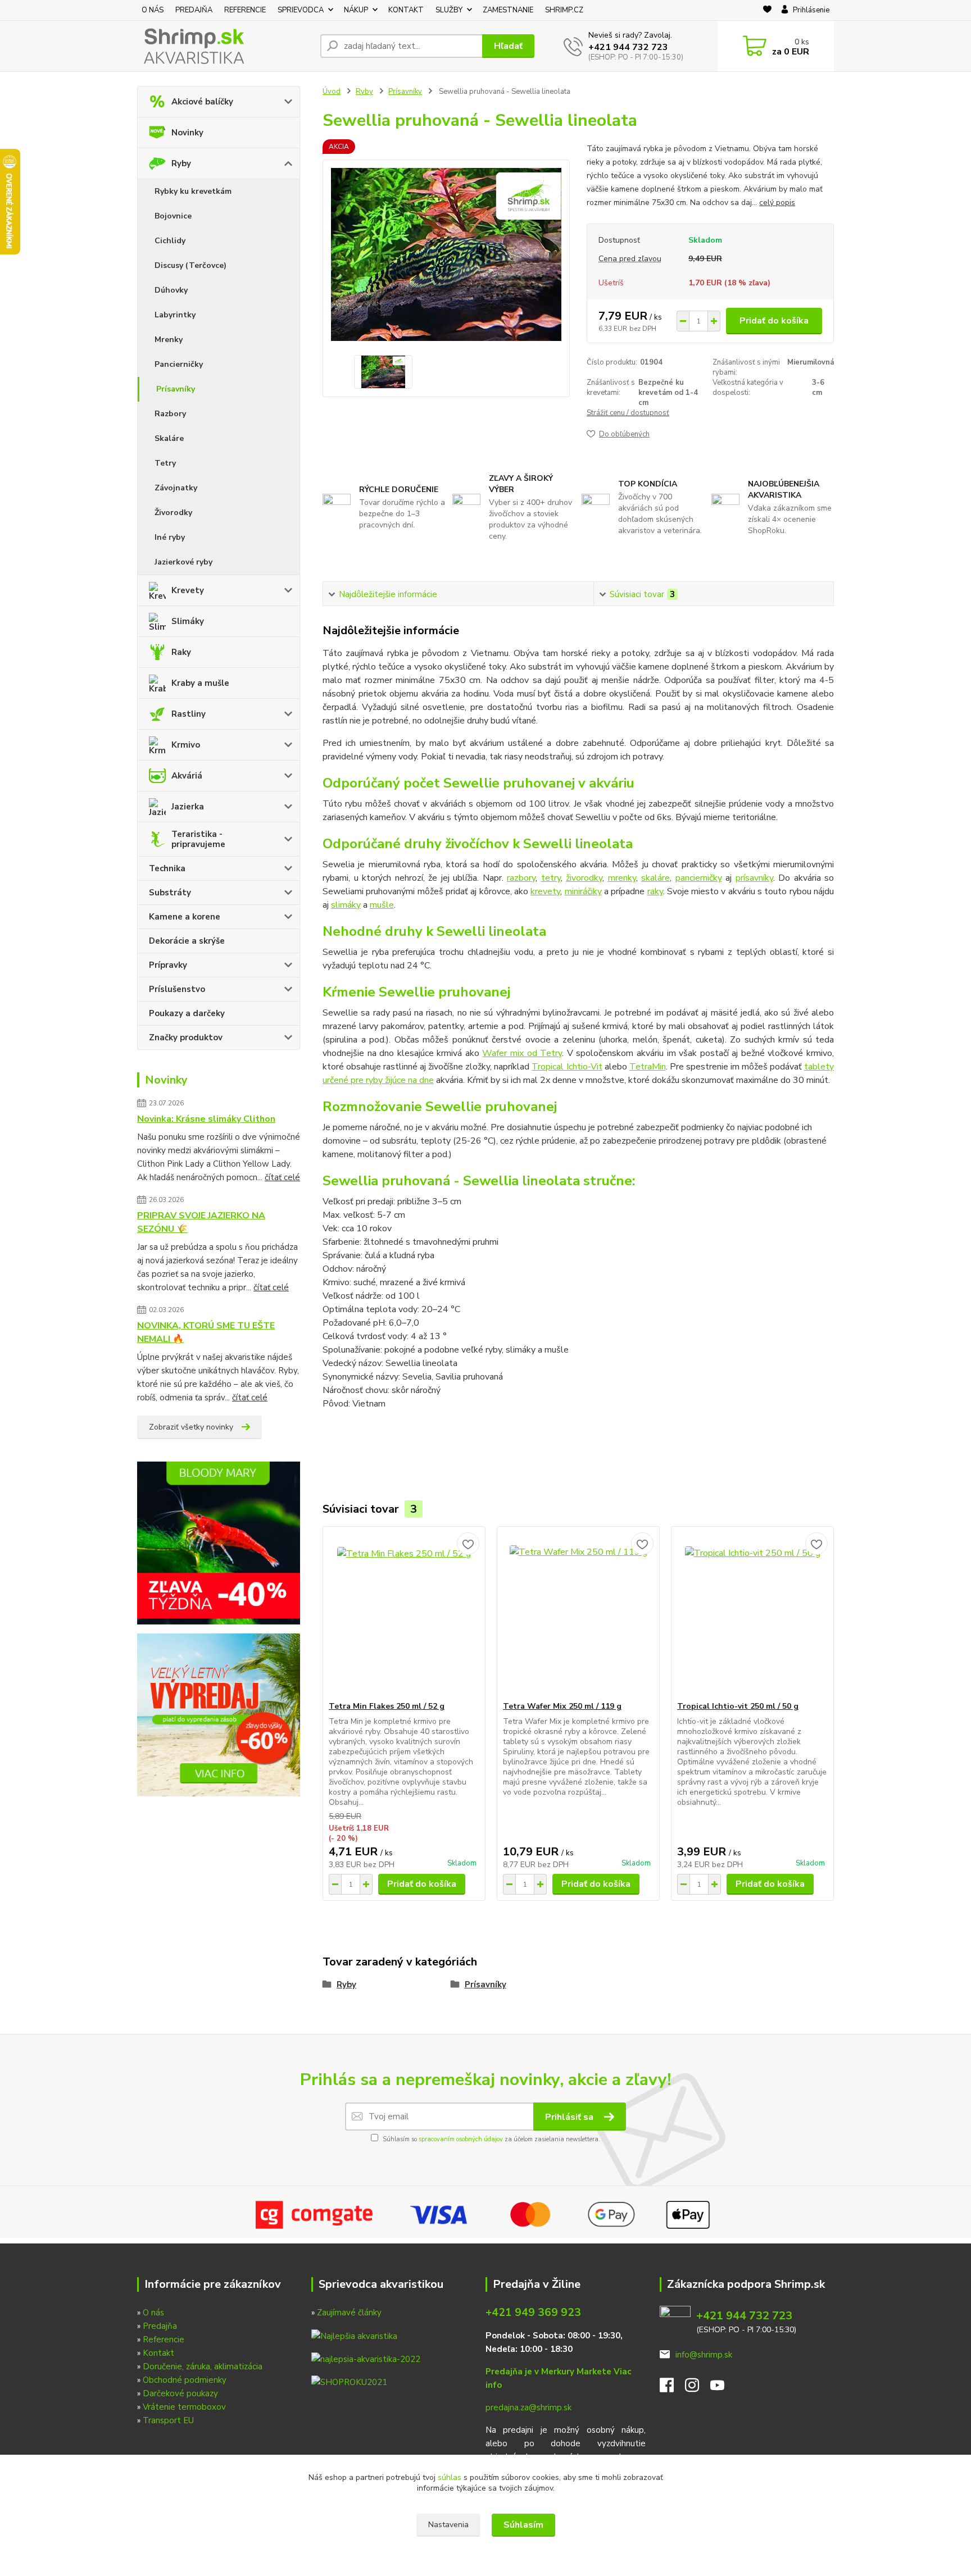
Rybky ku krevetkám (193, 191)
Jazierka (188, 807)
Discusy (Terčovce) (190, 265)
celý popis (777, 202)
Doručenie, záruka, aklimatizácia (203, 2366)
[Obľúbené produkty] (767, 11)
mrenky (622, 878)
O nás (153, 2313)
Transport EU (168, 2420)
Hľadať (508, 46)
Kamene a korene (185, 917)
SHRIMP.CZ (564, 10)
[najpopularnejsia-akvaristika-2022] (366, 2359)
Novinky (187, 133)
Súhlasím (523, 2525)
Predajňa (160, 2326)
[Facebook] (672, 2388)
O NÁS (153, 10)
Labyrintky (175, 315)
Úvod (332, 92)
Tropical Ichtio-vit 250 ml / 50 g (738, 1706)
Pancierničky (179, 364)
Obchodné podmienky (185, 2380)
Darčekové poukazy (180, 2393)
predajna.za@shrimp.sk (528, 2407)
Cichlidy (170, 241)
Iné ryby (170, 537)
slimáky (346, 905)
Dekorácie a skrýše (187, 941)
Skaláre (169, 438)
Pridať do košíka (774, 321)
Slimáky (188, 621)
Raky (181, 652)
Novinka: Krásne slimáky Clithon (206, 1119)
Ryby (181, 163)
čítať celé (282, 1177)
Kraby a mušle (200, 683)
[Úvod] (224, 46)
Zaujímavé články (349, 2313)
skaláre (655, 878)
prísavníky (754, 878)
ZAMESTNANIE (508, 10)
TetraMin (648, 1067)
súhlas (450, 2477)
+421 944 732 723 (628, 47)
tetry (551, 878)
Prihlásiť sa (570, 2117)
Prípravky (168, 965)
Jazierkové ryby (183, 562)
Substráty (170, 893)
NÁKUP (356, 10)
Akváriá (187, 776)
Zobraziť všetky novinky (191, 1427)
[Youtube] (723, 2388)
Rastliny (189, 714)
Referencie (164, 2340)
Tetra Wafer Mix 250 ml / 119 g (562, 1706)
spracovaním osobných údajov (461, 2139)
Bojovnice (173, 216)
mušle (382, 905)
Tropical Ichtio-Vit (567, 1067)
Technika (167, 868)
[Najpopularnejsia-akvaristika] (354, 2335)
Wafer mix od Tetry (522, 1053)
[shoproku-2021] (349, 2382)
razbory (521, 878)
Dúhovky (171, 290)
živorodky (584, 878)
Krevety (188, 590)
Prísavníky (176, 389)
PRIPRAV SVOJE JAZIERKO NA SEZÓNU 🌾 (201, 1222)
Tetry (165, 463)
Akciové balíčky (202, 102)
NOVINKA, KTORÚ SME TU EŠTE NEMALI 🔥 (206, 1332)
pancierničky (699, 878)
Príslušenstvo (177, 989)
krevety (545, 891)
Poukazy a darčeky (187, 1013)
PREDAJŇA (194, 10)
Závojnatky (176, 488)
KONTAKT (406, 10)
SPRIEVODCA (301, 10)
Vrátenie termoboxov (184, 2407)
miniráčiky (583, 891)
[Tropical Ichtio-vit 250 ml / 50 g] (752, 1614)
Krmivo (186, 745)
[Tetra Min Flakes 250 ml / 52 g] (404, 1614)
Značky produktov (186, 1037)
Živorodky (173, 513)
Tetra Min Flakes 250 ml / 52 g (387, 1706)
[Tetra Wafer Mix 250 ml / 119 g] (578, 1614)
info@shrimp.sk (704, 2355)
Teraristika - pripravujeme (198, 839)
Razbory (170, 414)
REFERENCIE (245, 10)
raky (655, 891)
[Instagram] (698, 2388)
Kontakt (158, 2353)
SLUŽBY (449, 10)
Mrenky (169, 340)
